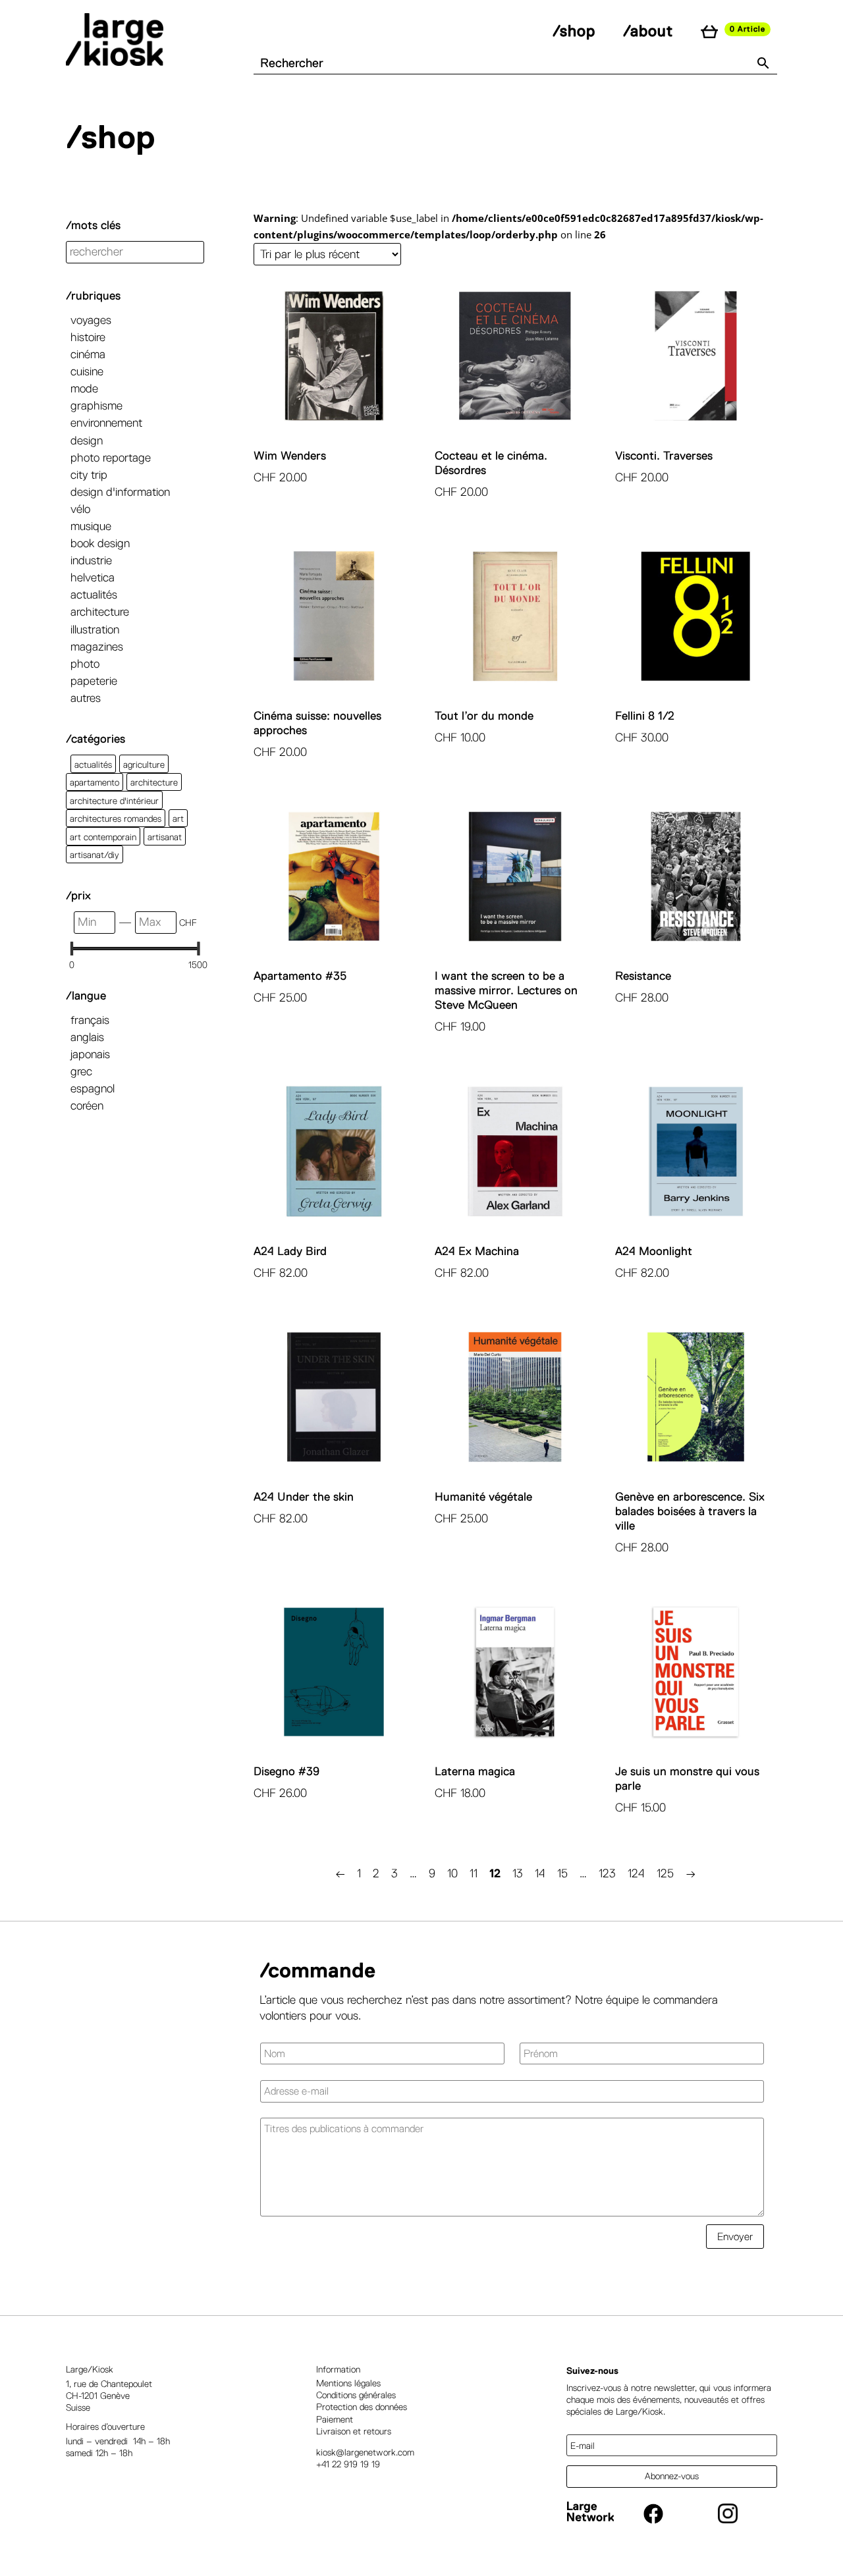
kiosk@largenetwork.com (365, 2452)
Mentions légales (348, 2383)
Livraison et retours (354, 2431)
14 (540, 1873)
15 (562, 1873)
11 (474, 1873)
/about (648, 31)
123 (607, 1873)
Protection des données (362, 2407)
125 (665, 1873)
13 (518, 1873)
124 (636, 1873)
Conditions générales (356, 2395)
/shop (574, 31)
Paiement (335, 2419)
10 (452, 1873)
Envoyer (735, 2237)
